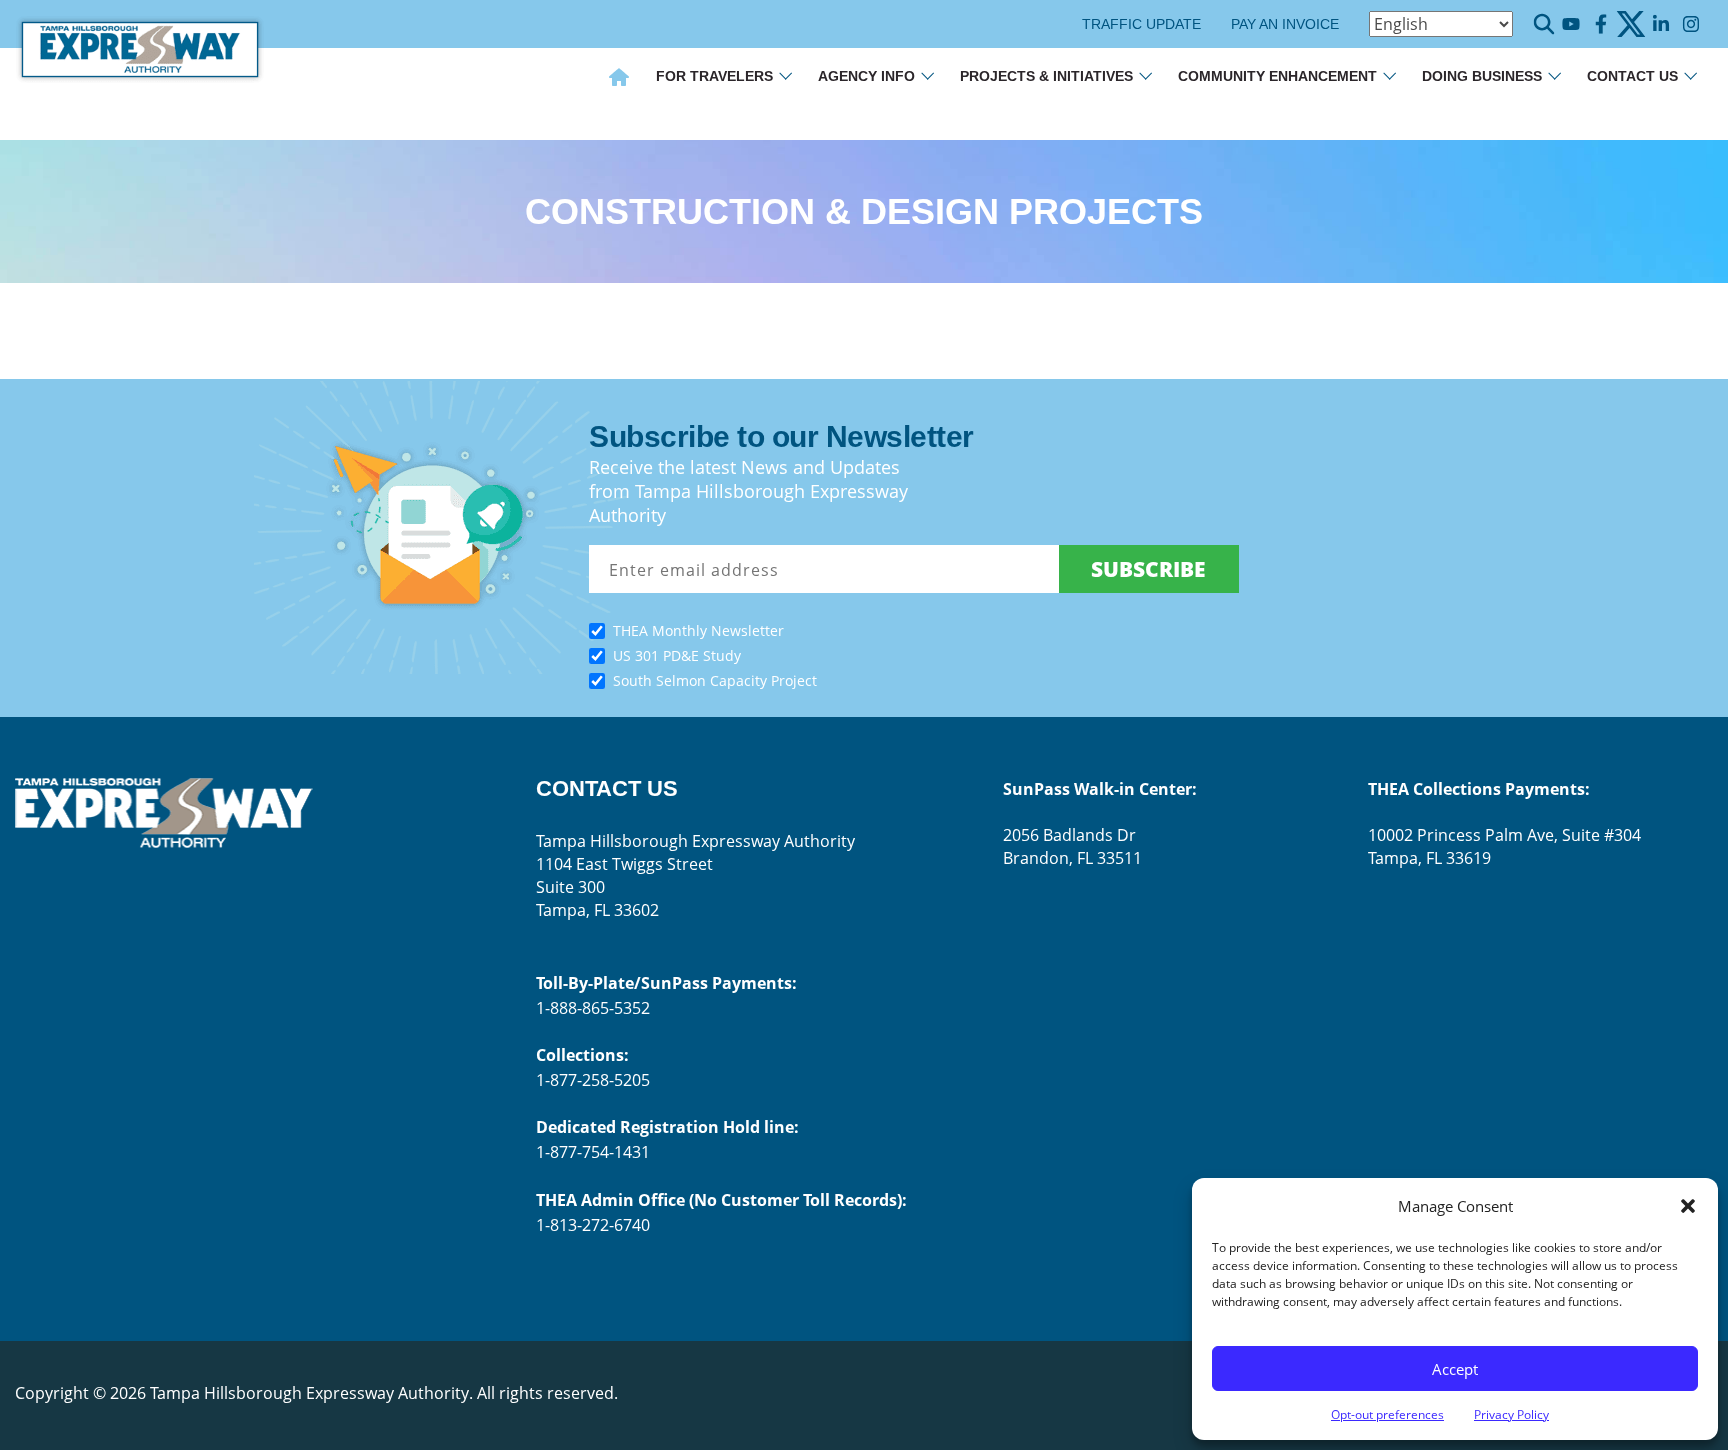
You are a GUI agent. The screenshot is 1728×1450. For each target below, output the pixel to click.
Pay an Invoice (1285, 24)
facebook (1600, 24)
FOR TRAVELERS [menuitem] (714, 76)
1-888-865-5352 (593, 1008)
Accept (1455, 1369)
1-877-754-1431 (593, 1152)
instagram (1690, 24)
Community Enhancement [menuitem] (1277, 76)
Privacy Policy (1511, 1414)
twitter (1630, 24)
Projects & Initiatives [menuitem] (1046, 76)
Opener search (1544, 24)
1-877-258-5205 (593, 1080)
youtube (1570, 24)
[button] (1688, 1206)
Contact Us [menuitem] (1632, 76)
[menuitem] (619, 79)
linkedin (1660, 24)
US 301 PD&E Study (677, 655)
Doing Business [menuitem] (1482, 76)
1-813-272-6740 (593, 1225)
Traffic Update (1141, 24)
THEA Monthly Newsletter (698, 630)
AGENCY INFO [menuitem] (866, 76)
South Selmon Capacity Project (715, 680)
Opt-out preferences (1387, 1414)
